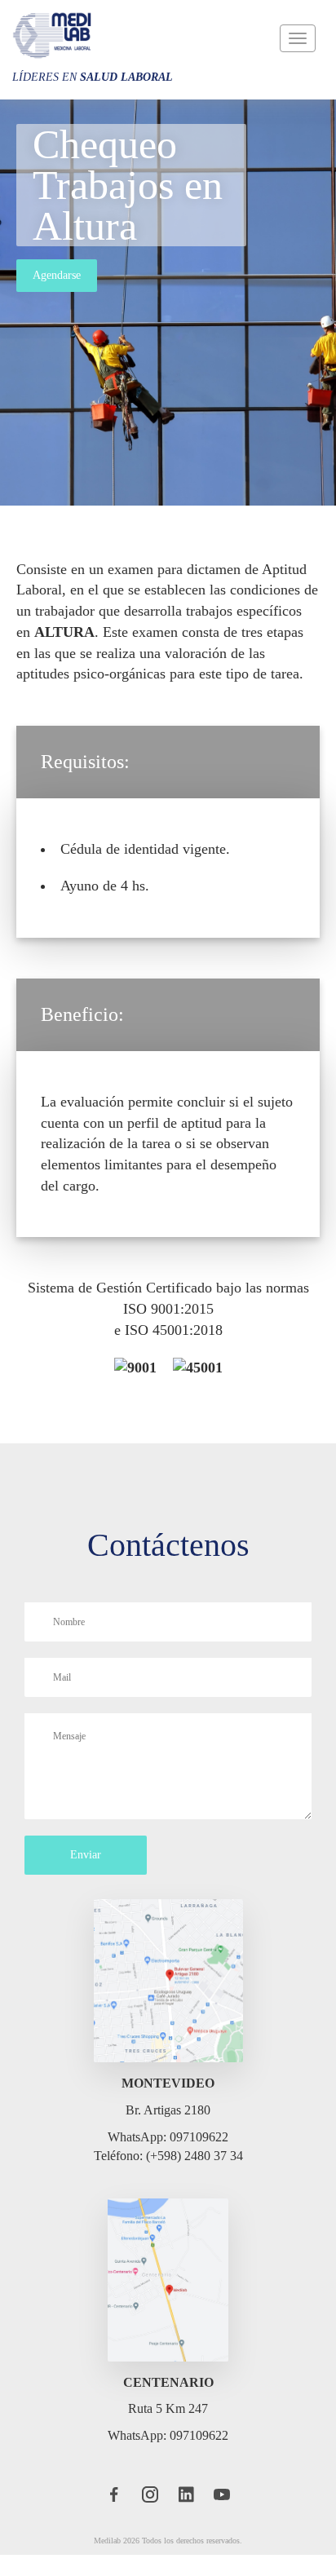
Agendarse (58, 275)
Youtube (223, 2516)
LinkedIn (187, 2516)
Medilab (53, 35)
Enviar (86, 1876)
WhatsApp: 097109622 (168, 2158)
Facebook (113, 2516)
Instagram (150, 2516)
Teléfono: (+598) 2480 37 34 (168, 2176)
